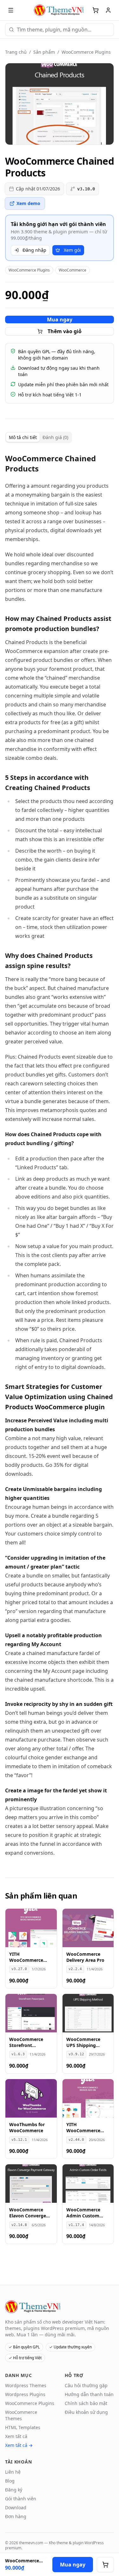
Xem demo (28, 203)
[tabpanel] (60, 1155)
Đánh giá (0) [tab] (55, 437)
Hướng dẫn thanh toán (89, 2394)
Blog (10, 2481)
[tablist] (39, 437)
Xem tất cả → (19, 2445)
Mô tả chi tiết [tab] (23, 437)
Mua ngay (60, 319)
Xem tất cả (16, 2436)
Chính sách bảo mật (86, 2403)
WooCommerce (73, 270)
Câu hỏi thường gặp (86, 2385)
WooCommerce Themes (21, 2415)
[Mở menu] (11, 10)
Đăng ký (14, 2490)
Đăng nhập (34, 250)
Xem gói (72, 250)
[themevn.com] (60, 10)
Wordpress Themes (26, 2385)
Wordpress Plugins (25, 2394)
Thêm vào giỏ (65, 331)
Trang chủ (16, 52)
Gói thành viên (21, 2499)
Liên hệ (13, 2472)
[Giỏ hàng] (96, 10)
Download (16, 2507)
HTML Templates (23, 2427)
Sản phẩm (44, 52)
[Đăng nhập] (108, 10)
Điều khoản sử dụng (86, 2412)
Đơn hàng (16, 2516)
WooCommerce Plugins (86, 52)
